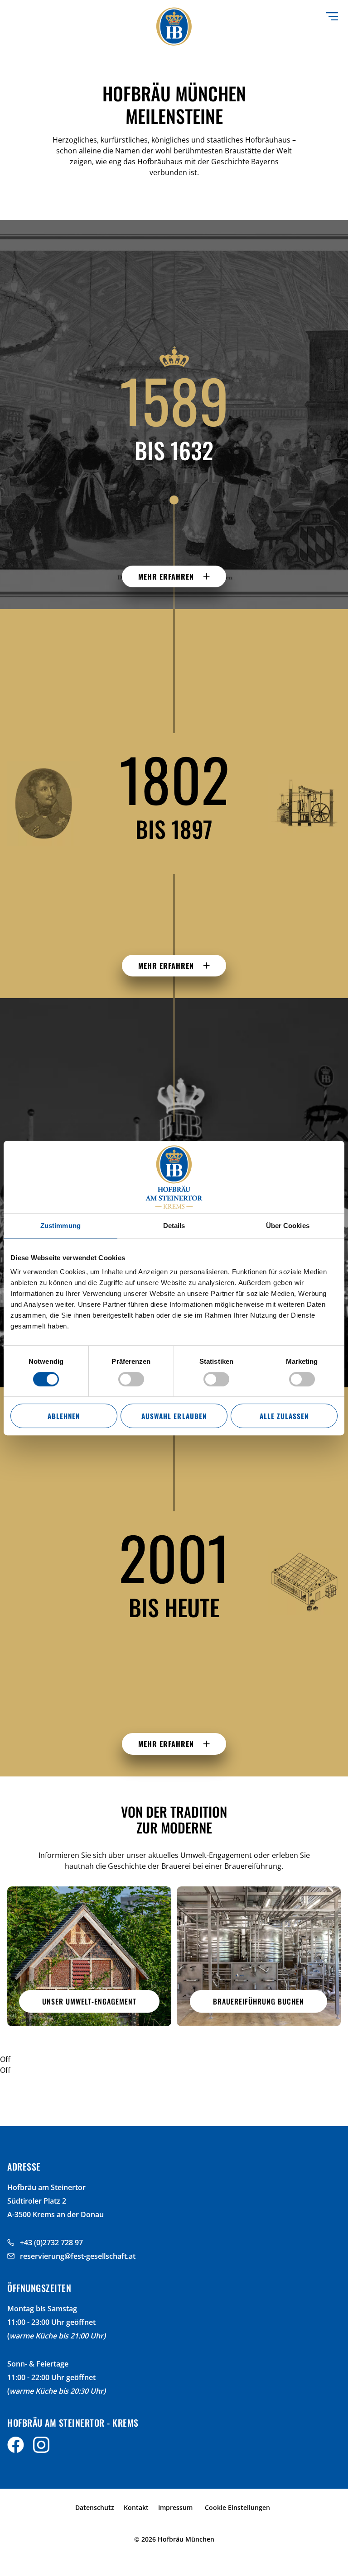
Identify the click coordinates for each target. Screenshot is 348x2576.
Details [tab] (174, 1226)
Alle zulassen (284, 1416)
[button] (174, 576)
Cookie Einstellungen (237, 2507)
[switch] (131, 1379)
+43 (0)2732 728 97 (51, 2243)
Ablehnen (64, 1416)
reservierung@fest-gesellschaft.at (78, 2256)
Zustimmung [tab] (60, 1226)
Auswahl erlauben (174, 1416)
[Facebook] (16, 2447)
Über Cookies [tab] (288, 1226)
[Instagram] (41, 2447)
